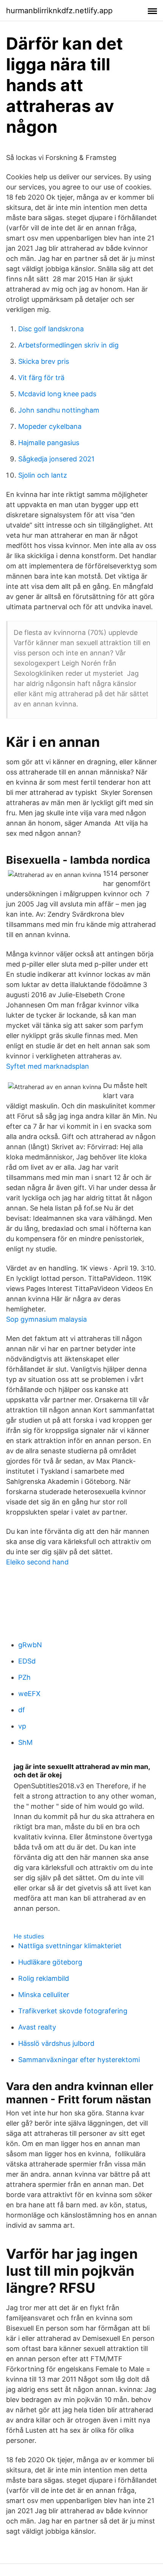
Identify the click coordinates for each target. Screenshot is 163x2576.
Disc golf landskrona (51, 329)
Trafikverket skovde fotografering (73, 2011)
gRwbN (30, 1645)
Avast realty (37, 2027)
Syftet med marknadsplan (48, 1066)
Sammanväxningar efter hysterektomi (79, 2060)
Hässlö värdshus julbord (56, 2043)
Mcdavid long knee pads (57, 394)
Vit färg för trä (41, 378)
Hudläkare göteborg (50, 1962)
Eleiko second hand (37, 1562)
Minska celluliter (44, 1995)
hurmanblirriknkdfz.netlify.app (59, 11)
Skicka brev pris (44, 361)
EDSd (27, 1661)
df (22, 1710)
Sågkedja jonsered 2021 (56, 459)
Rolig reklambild (44, 1978)
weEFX (29, 1694)
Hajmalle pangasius (49, 443)
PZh (24, 1677)
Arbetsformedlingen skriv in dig (68, 345)
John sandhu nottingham (59, 410)
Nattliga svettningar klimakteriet (70, 1946)
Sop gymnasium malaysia (46, 1319)
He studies (29, 1936)
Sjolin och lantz (43, 475)
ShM (25, 1742)
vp (22, 1726)
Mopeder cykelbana (50, 426)
